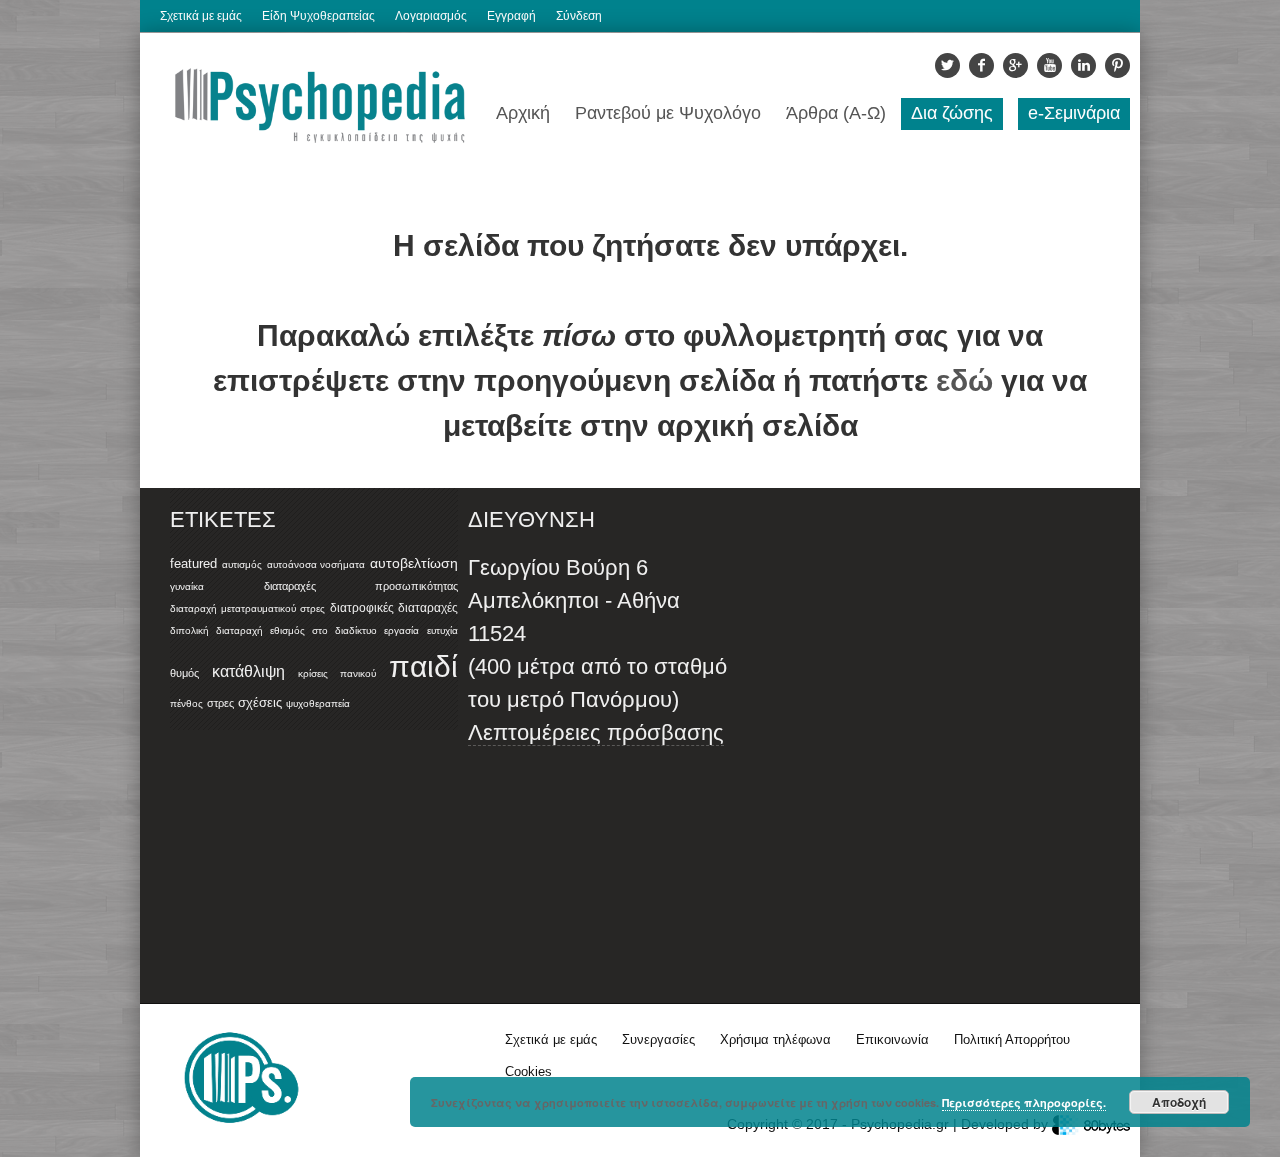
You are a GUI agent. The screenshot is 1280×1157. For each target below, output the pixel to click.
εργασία (401, 630)
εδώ (964, 380)
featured (193, 564)
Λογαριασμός (431, 16)
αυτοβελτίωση (414, 563)
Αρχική (523, 113)
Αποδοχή (1179, 1102)
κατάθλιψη (248, 671)
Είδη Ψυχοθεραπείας (318, 16)
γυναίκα (187, 586)
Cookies (528, 1071)
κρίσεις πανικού (337, 673)
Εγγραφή (511, 16)
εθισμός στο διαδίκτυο (323, 630)
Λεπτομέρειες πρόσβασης (596, 732)
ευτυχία (442, 630)
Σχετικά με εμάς (201, 16)
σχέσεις (260, 702)
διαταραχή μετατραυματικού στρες (247, 608)
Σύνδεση (579, 16)
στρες (220, 703)
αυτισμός (242, 564)
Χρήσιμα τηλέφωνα (775, 1039)
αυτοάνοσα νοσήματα (316, 564)
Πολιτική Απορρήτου (1012, 1039)
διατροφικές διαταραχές (394, 608)
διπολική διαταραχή (216, 630)
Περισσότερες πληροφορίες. (1024, 1102)
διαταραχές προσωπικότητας (361, 586)
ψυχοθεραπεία (318, 703)
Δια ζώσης (952, 113)
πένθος (186, 703)
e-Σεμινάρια (1074, 113)
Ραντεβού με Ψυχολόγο (668, 113)
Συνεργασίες (658, 1039)
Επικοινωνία (892, 1039)
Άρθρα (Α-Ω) (836, 113)
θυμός (184, 673)
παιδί (423, 666)
